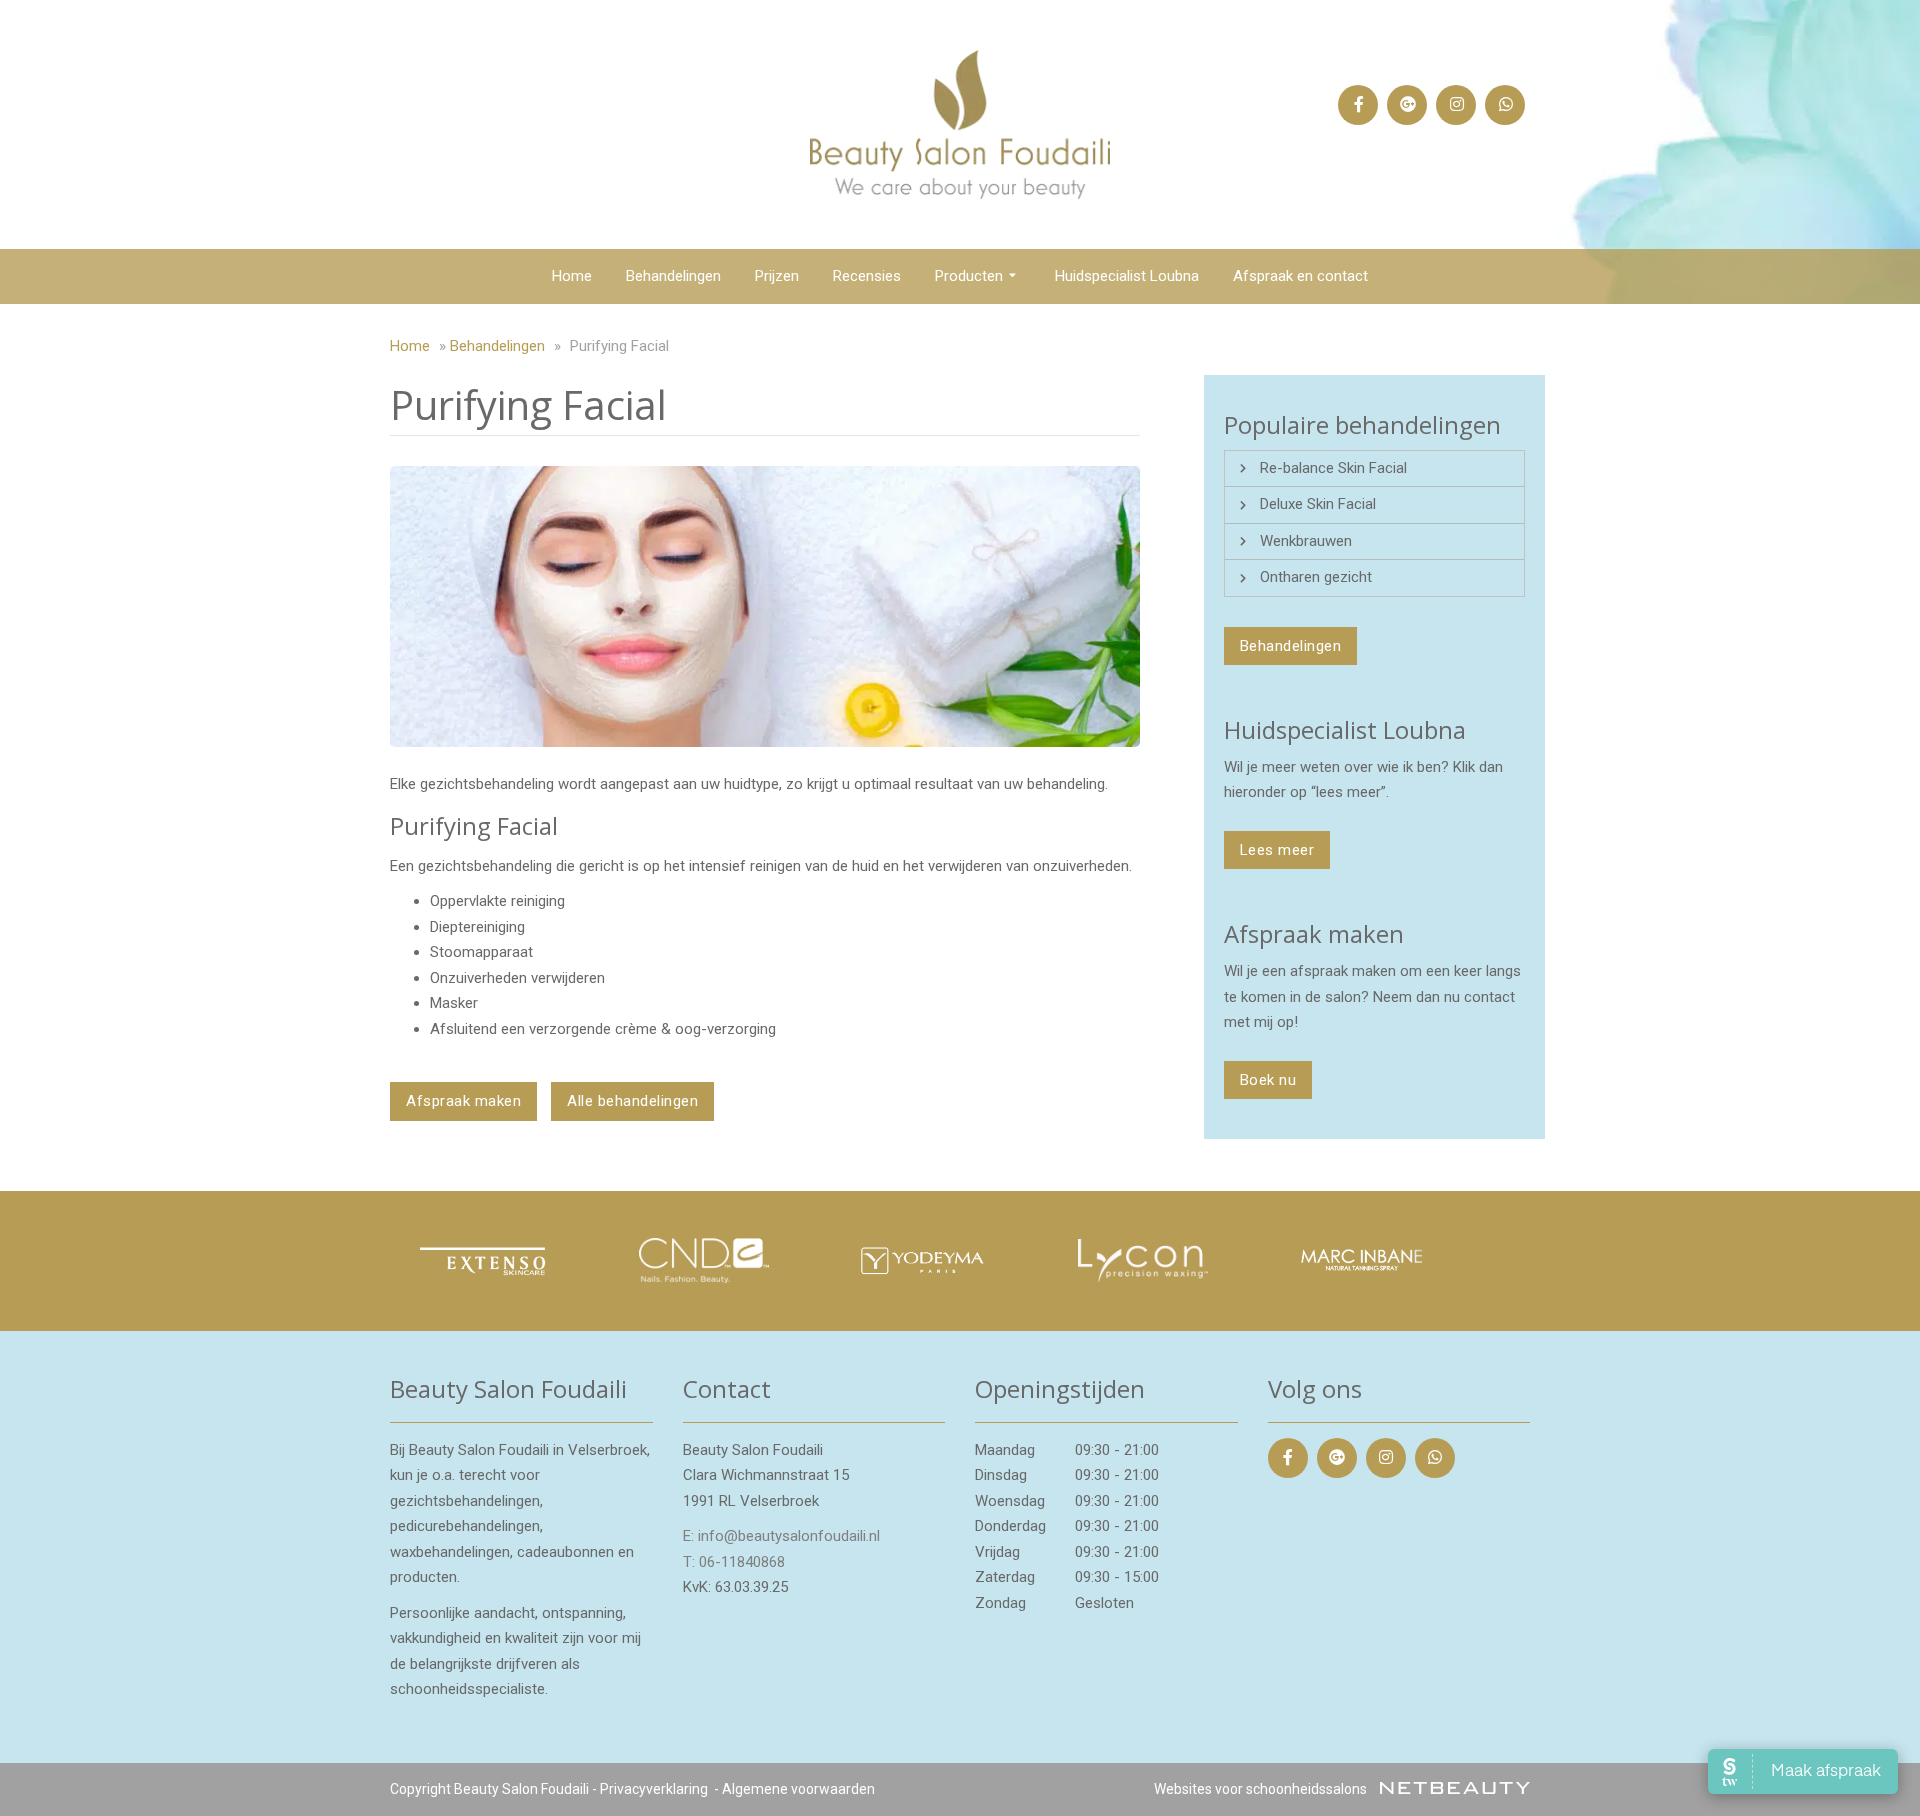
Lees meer (1277, 850)
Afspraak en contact (1300, 276)
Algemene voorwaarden (798, 1789)
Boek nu (1268, 1080)
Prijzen (777, 276)
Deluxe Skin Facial (1318, 504)
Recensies (867, 276)
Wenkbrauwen (1306, 541)
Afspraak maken (463, 1101)
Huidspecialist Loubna (1127, 276)
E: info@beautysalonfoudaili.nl (781, 1536)
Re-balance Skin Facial (1333, 468)
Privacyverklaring (654, 1789)
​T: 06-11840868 (734, 1562)
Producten (969, 276)
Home (572, 276)
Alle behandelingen (632, 1101)
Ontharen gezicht (1316, 577)
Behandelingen (673, 276)
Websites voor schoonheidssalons (1262, 1789)
